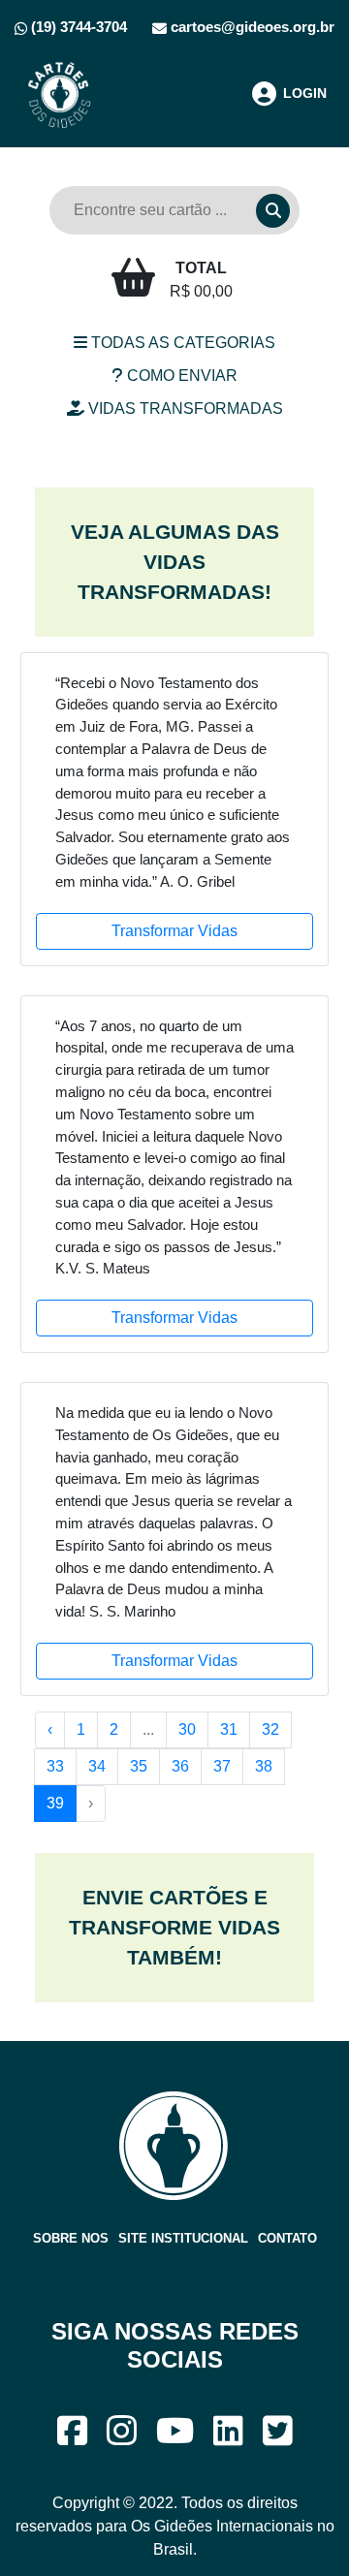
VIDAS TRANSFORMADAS (184, 408)
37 (222, 1766)
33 (55, 1766)
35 (139, 1766)
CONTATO (287, 2238)
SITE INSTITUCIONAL (183, 2238)
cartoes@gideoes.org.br (251, 27)
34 (97, 1766)
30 (187, 1729)
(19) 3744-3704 (77, 27)
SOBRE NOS (71, 2238)
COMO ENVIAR (180, 376)
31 (229, 1729)
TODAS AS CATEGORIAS (181, 343)
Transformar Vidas (174, 931)
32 (270, 1729)
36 (180, 1766)
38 (264, 1766)
